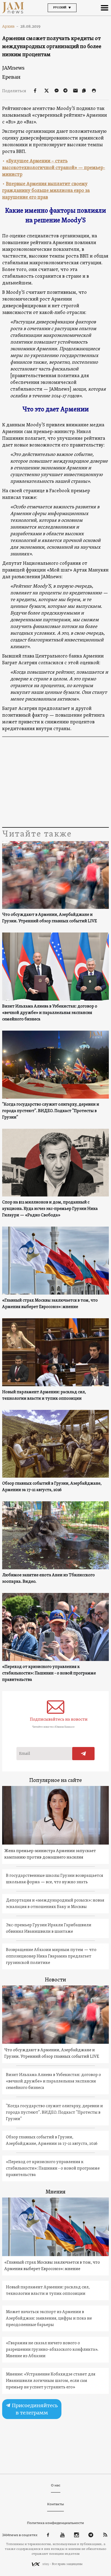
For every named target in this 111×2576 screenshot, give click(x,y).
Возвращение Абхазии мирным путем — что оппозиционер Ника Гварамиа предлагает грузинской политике (51, 1956)
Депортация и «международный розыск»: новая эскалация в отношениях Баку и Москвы (55, 1904)
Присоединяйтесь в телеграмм (34, 2409)
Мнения (55, 2192)
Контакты (55, 2504)
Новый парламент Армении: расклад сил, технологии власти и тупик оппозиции (44, 1395)
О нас (56, 2485)
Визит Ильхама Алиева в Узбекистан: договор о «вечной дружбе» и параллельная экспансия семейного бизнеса (50, 1013)
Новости (55, 1980)
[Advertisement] (55, 783)
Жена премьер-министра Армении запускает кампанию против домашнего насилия (50, 1854)
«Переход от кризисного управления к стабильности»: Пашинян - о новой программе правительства (49, 1673)
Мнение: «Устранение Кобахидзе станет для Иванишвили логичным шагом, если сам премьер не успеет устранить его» (51, 2381)
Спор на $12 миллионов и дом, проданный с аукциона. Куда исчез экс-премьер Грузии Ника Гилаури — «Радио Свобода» (50, 1209)
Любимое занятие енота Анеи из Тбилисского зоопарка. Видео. (48, 1578)
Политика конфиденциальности (55, 2523)
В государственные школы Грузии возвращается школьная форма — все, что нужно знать (55, 1879)
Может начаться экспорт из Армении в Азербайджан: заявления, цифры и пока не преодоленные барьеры (49, 2318)
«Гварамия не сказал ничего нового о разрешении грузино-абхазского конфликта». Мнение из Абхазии (52, 2350)
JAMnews (13, 68)
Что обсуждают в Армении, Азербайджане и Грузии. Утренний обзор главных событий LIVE (50, 918)
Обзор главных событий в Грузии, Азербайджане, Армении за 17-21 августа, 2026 (52, 1487)
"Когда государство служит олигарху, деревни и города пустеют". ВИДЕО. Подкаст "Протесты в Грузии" (51, 1111)
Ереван (11, 77)
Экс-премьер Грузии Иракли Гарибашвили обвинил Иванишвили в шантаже (49, 1928)
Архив (10, 26)
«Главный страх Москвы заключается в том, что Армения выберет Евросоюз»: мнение (50, 1304)
